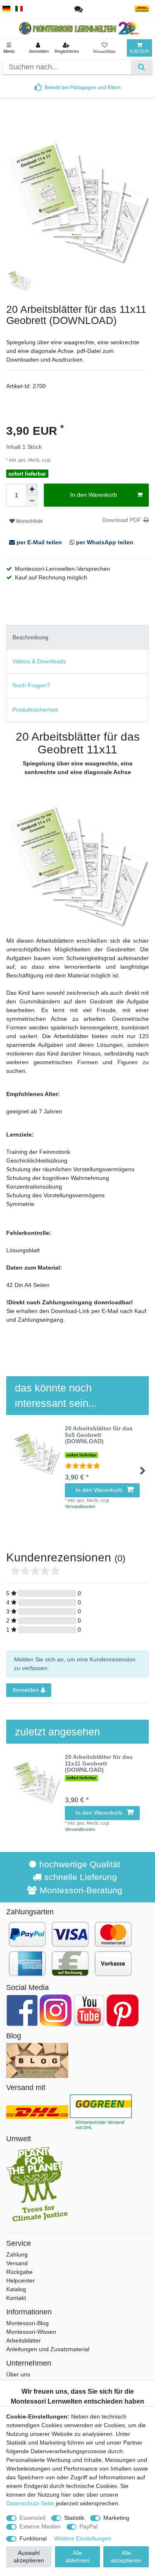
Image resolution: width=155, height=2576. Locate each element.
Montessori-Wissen (31, 2332)
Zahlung (17, 2254)
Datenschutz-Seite (30, 2503)
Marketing (116, 2518)
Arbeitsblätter (24, 2340)
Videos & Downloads (39, 661)
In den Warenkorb (94, 495)
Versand (17, 2263)
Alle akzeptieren (126, 2557)
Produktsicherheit (35, 710)
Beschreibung (30, 637)
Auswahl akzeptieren (29, 2557)
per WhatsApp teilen (104, 542)
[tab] (77, 637)
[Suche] (142, 67)
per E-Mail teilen (39, 542)
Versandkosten (67, 460)
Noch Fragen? (31, 685)
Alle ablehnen (77, 2557)
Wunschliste (29, 521)
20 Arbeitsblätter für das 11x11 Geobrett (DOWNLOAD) (99, 1763)
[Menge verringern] (32, 501)
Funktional (33, 2538)
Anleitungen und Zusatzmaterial (48, 2349)
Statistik (74, 2518)
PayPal (88, 2526)
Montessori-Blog (27, 2323)
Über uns (18, 2374)
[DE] (6, 9)
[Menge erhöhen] (32, 489)
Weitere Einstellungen (83, 2538)
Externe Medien (40, 2526)
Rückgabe (19, 2272)
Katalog (16, 2289)
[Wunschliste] (104, 48)
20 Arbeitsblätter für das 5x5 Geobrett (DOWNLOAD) (99, 1435)
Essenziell (32, 2518)
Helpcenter (20, 2281)
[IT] (19, 9)
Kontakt (16, 2298)
